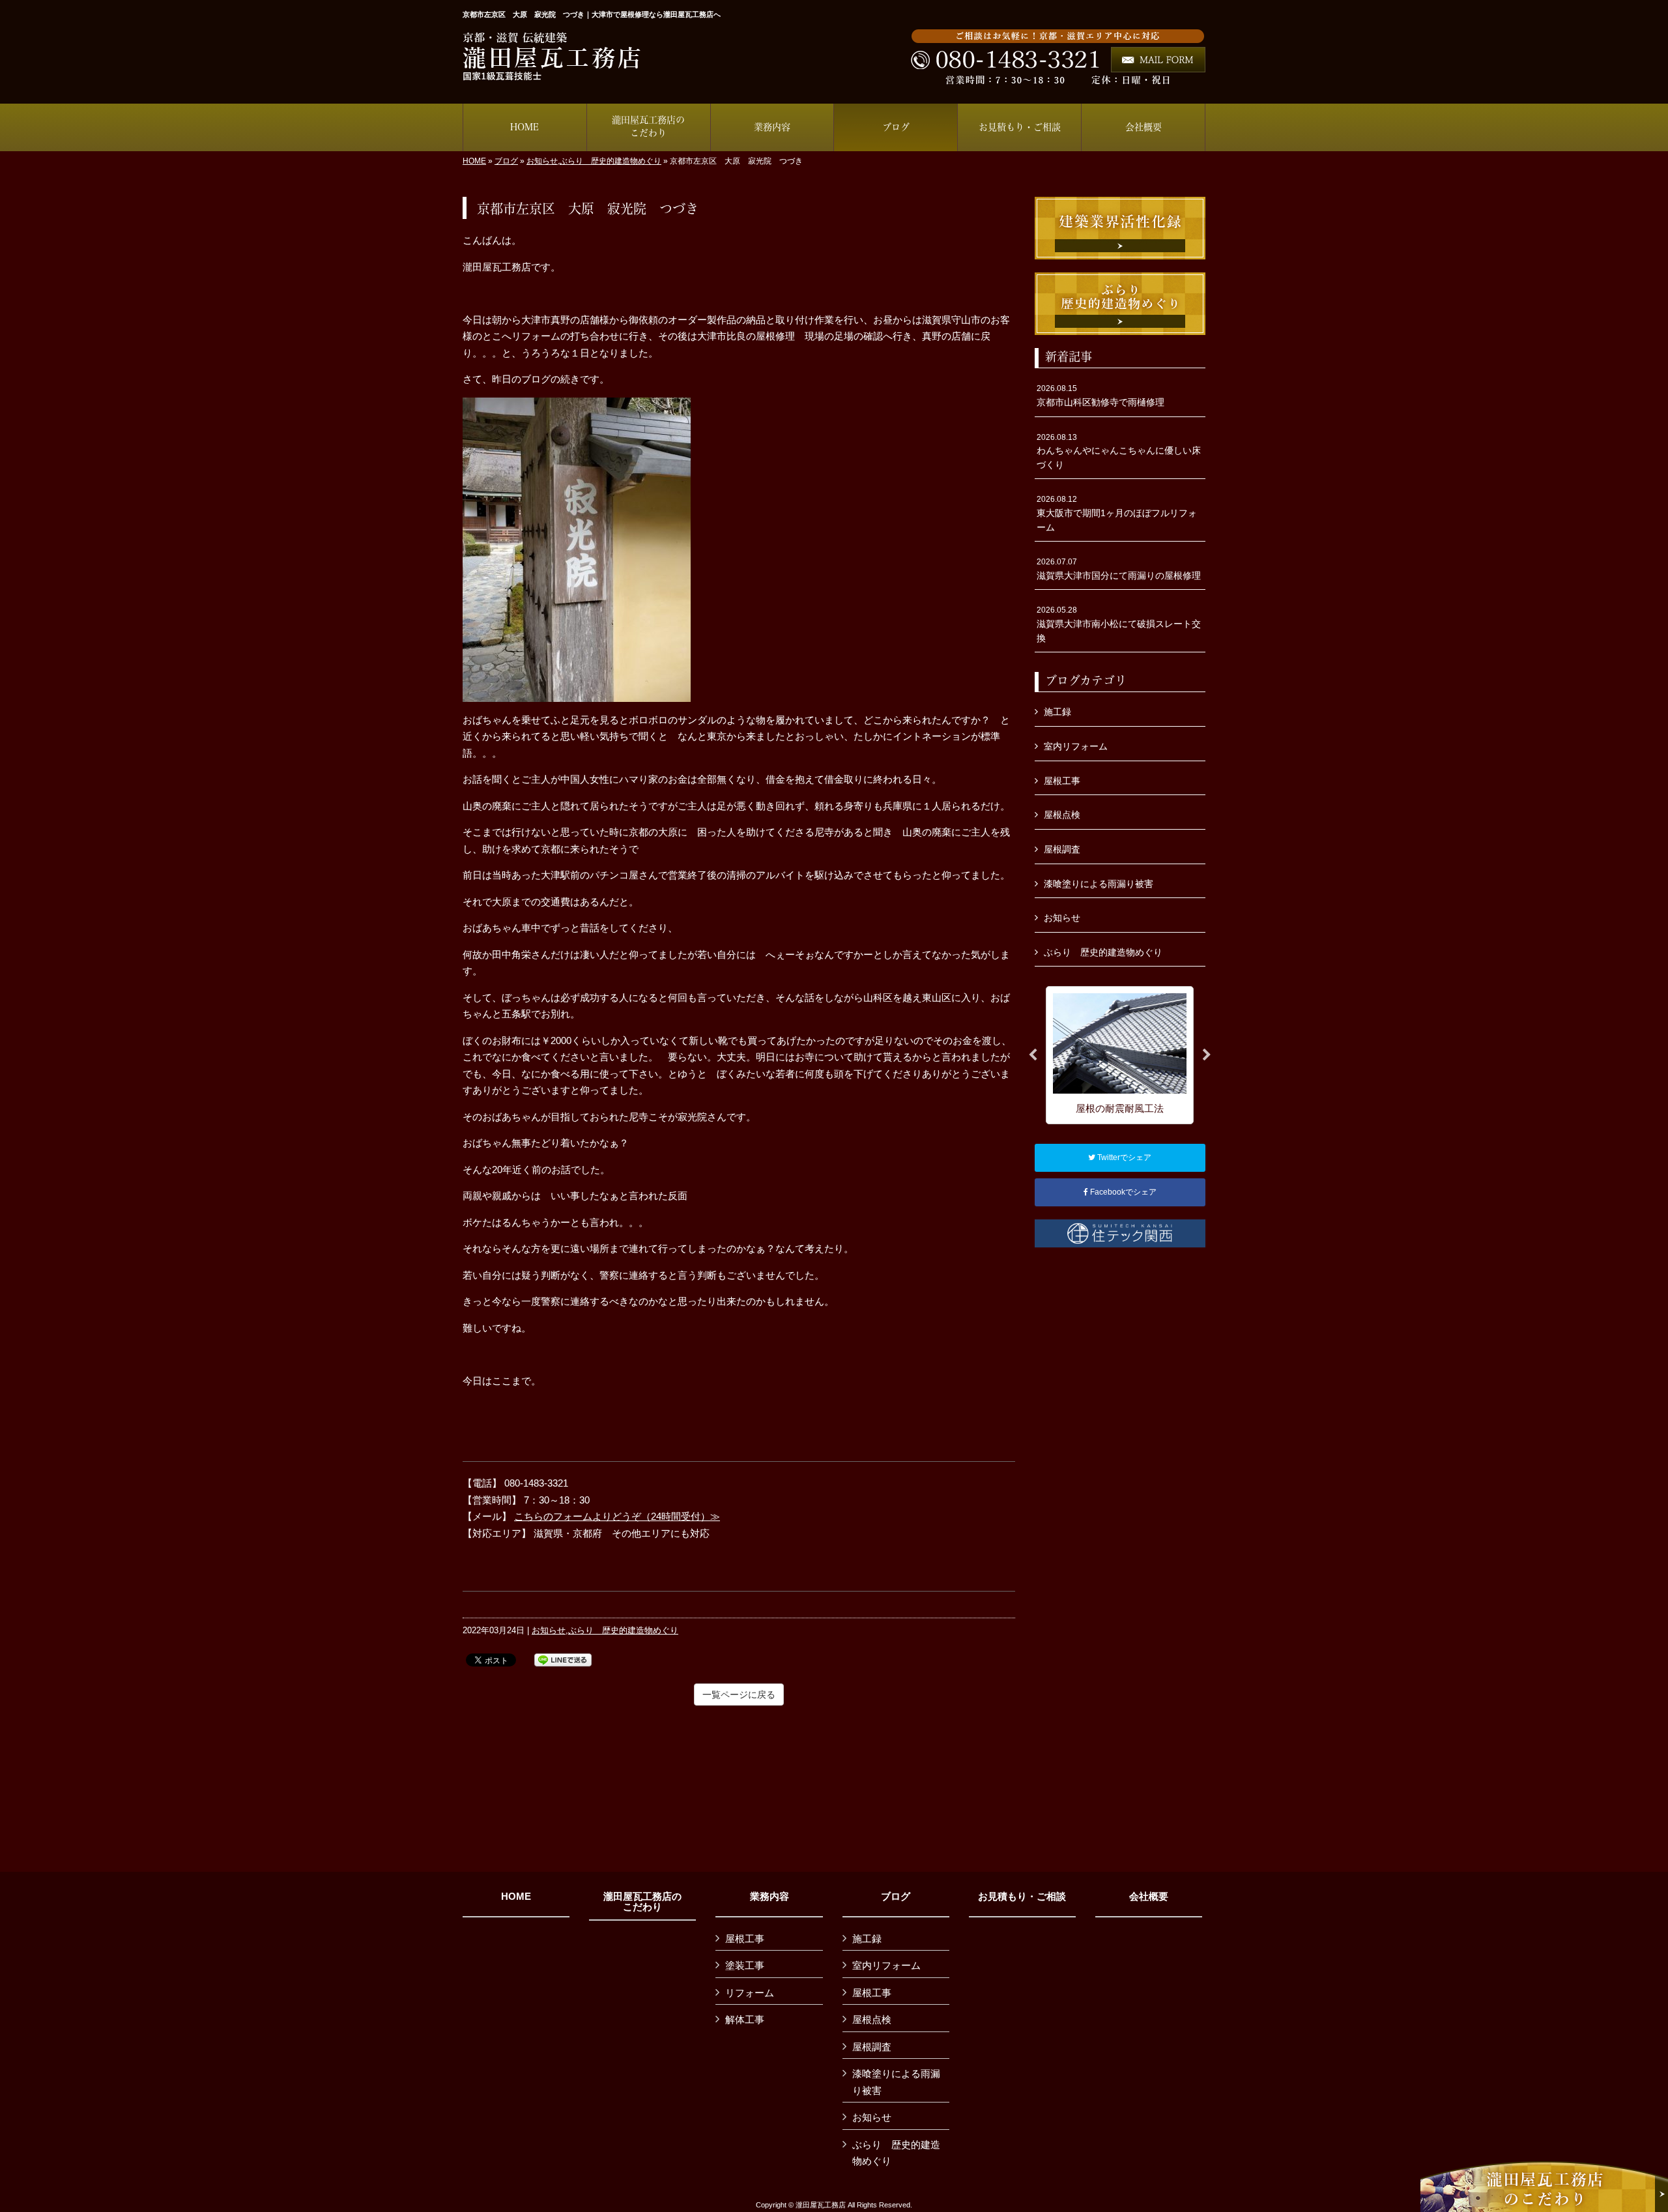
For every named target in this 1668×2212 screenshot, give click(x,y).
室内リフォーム (1076, 746)
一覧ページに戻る (739, 1695)
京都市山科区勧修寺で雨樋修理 (1100, 396)
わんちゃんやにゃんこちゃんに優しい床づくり (1119, 451)
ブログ (506, 161)
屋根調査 (1062, 849)
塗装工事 (745, 1965)
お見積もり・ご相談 (1022, 1897)
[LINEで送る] (563, 1659)
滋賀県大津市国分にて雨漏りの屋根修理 (1119, 569)
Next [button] (1207, 1055)
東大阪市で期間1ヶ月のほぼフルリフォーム (1117, 513)
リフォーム (750, 1993)
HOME (474, 161)
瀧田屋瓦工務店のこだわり (642, 1902)
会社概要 (1149, 1897)
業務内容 (769, 1897)
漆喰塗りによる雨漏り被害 (1099, 884)
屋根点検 (1062, 815)
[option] (1120, 1055)
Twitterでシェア (1123, 1157)
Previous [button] (1033, 1055)
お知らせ (542, 161)
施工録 (1057, 712)
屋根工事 (1062, 781)
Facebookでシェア (1122, 1192)
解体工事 (745, 2019)
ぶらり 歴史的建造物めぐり (611, 161)
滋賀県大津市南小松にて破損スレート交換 (1119, 624)
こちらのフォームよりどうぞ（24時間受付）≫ (617, 1516)
